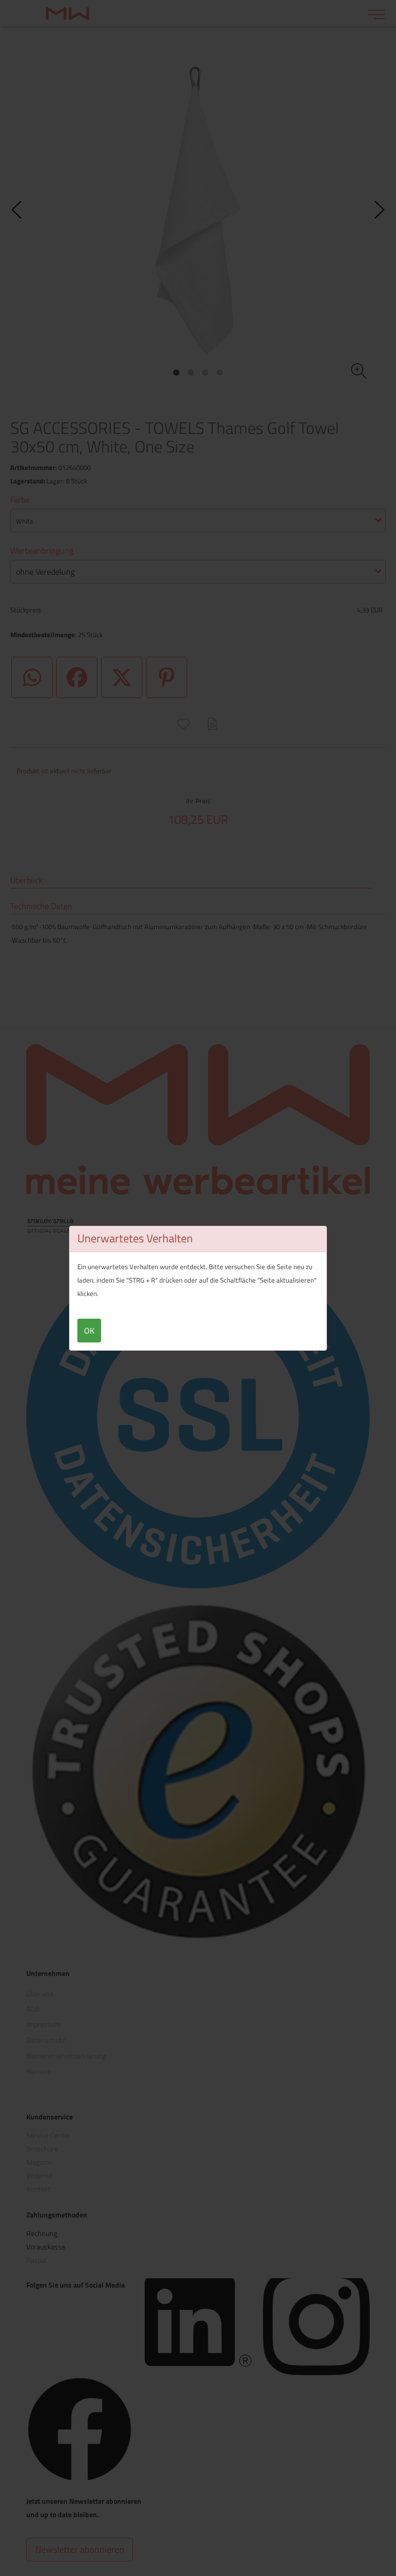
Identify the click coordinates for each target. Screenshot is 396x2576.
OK (89, 1331)
